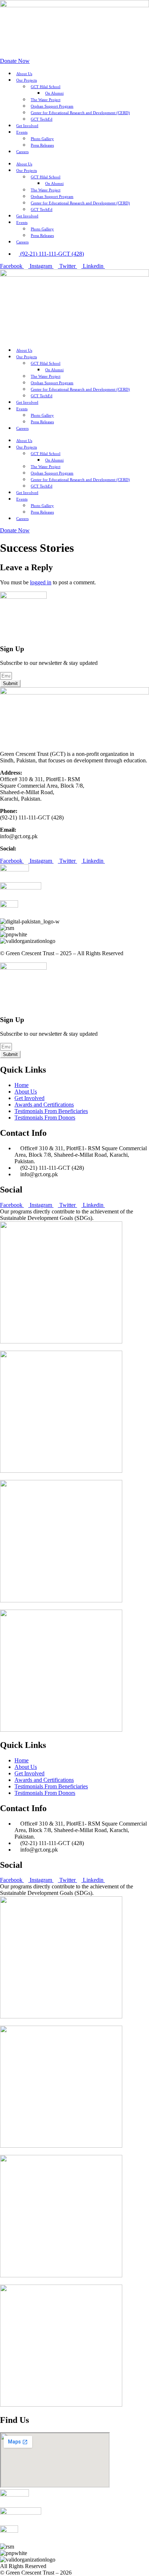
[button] (74, 334)
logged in (41, 582)
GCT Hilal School (46, 87)
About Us (24, 74)
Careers (22, 152)
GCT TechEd (42, 119)
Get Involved (27, 126)
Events (22, 132)
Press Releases (42, 145)
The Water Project (46, 100)
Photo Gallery (42, 139)
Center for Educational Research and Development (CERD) (80, 113)
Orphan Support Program (52, 106)
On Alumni (54, 93)
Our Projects (27, 80)
